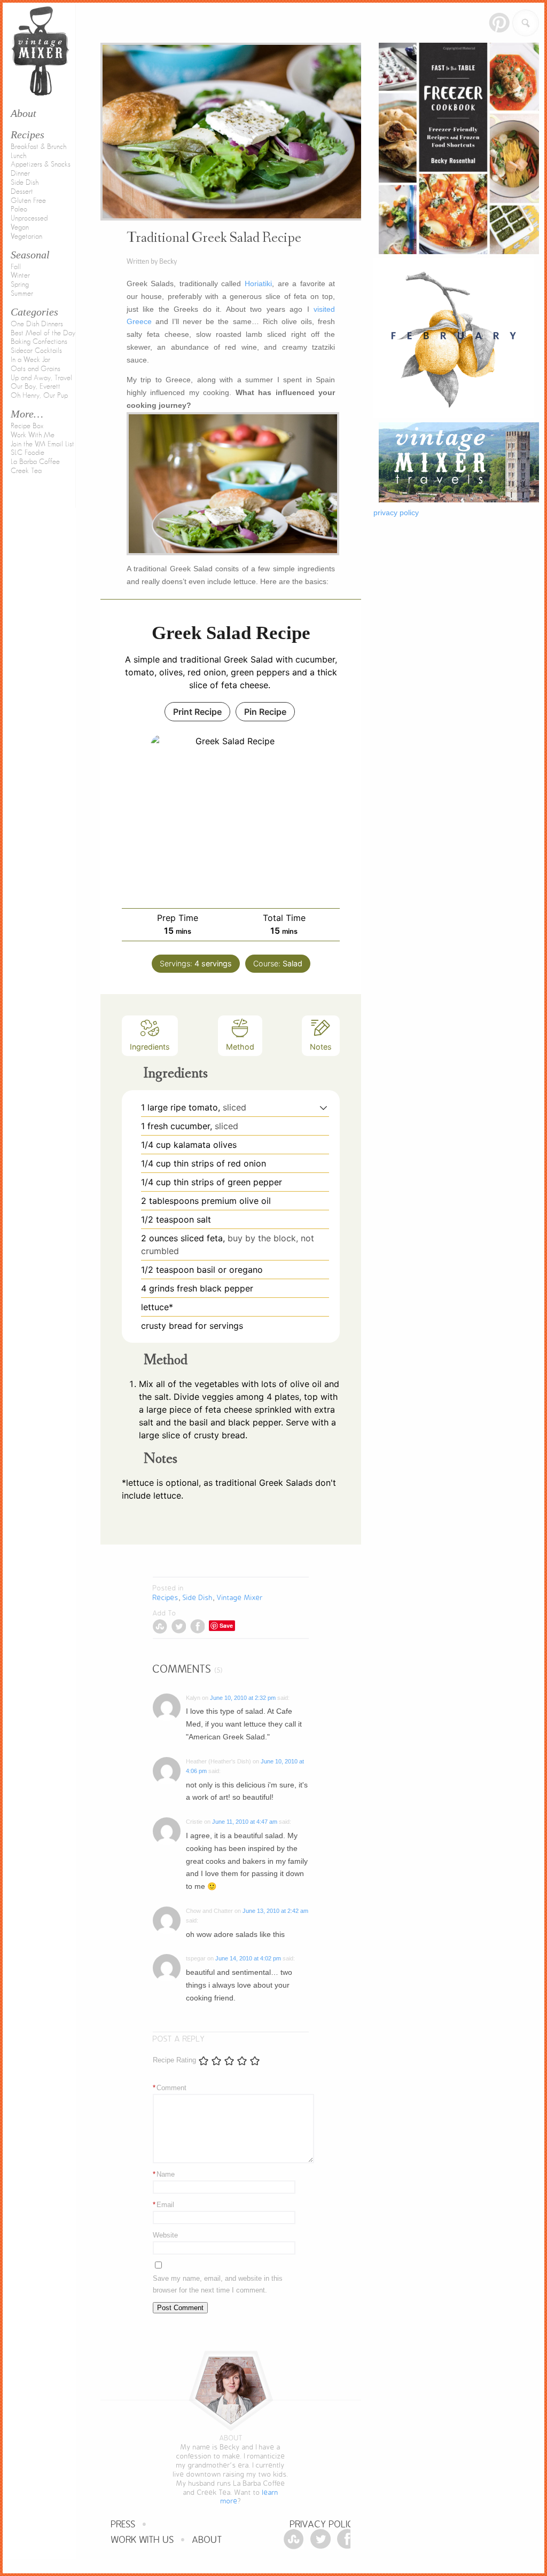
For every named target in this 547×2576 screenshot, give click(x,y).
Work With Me (33, 435)
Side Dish (25, 183)
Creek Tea (26, 471)
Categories (34, 312)
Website (165, 2235)
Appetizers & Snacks (41, 164)
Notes (321, 1047)
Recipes (28, 135)
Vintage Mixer (240, 1598)
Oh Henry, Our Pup (39, 396)
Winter (20, 275)
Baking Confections (39, 342)
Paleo (19, 209)
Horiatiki (258, 283)
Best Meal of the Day (43, 333)
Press (123, 2524)
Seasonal (30, 255)
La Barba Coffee (35, 462)
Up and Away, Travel (41, 378)
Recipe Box (27, 426)
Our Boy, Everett (36, 387)
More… (27, 414)
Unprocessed (29, 218)
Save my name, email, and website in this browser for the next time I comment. (218, 2284)
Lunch (18, 156)
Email (163, 2205)
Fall (16, 267)
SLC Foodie (28, 453)
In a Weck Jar (30, 360)
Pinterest (499, 23)
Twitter (179, 1626)
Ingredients (150, 1047)
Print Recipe (197, 712)
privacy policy (396, 513)
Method (240, 1047)
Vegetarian (26, 237)
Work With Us (143, 2540)
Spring (20, 285)
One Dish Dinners (37, 324)
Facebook (197, 1626)
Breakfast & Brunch (38, 147)
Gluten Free (28, 201)
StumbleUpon (160, 1626)
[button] (323, 1107)
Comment (170, 2088)
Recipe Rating (174, 2060)
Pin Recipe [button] (265, 712)
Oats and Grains (36, 369)
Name (164, 2174)
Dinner (20, 174)
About (207, 2540)
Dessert (22, 192)
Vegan (20, 227)
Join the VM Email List (42, 444)
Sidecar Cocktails (36, 351)
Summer (22, 294)
